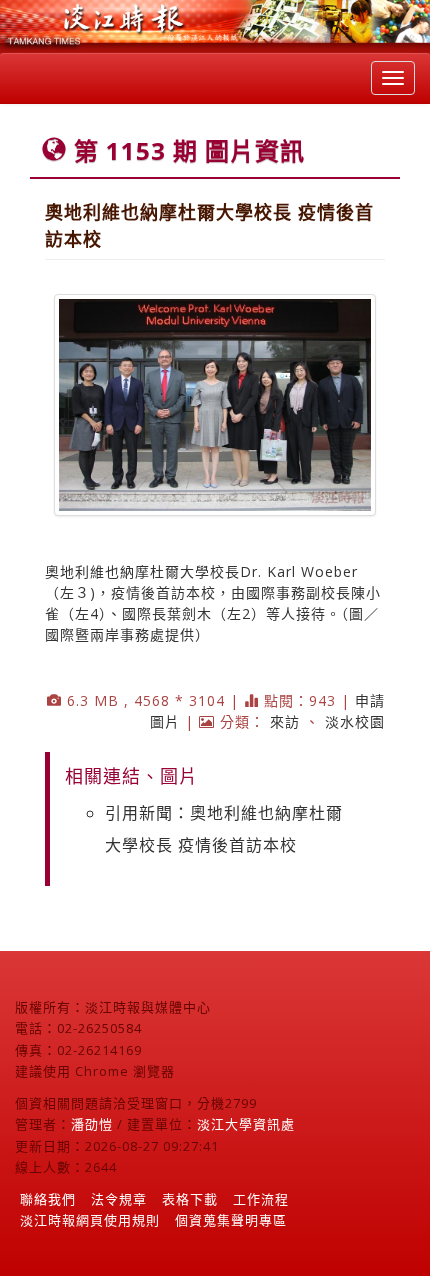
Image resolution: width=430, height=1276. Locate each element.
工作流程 (261, 1199)
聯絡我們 (48, 1199)
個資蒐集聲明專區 (231, 1220)
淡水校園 (355, 721)
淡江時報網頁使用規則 (90, 1220)
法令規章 (119, 1199)
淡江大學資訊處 (246, 1124)
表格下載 (190, 1199)
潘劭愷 (92, 1124)
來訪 (285, 721)
